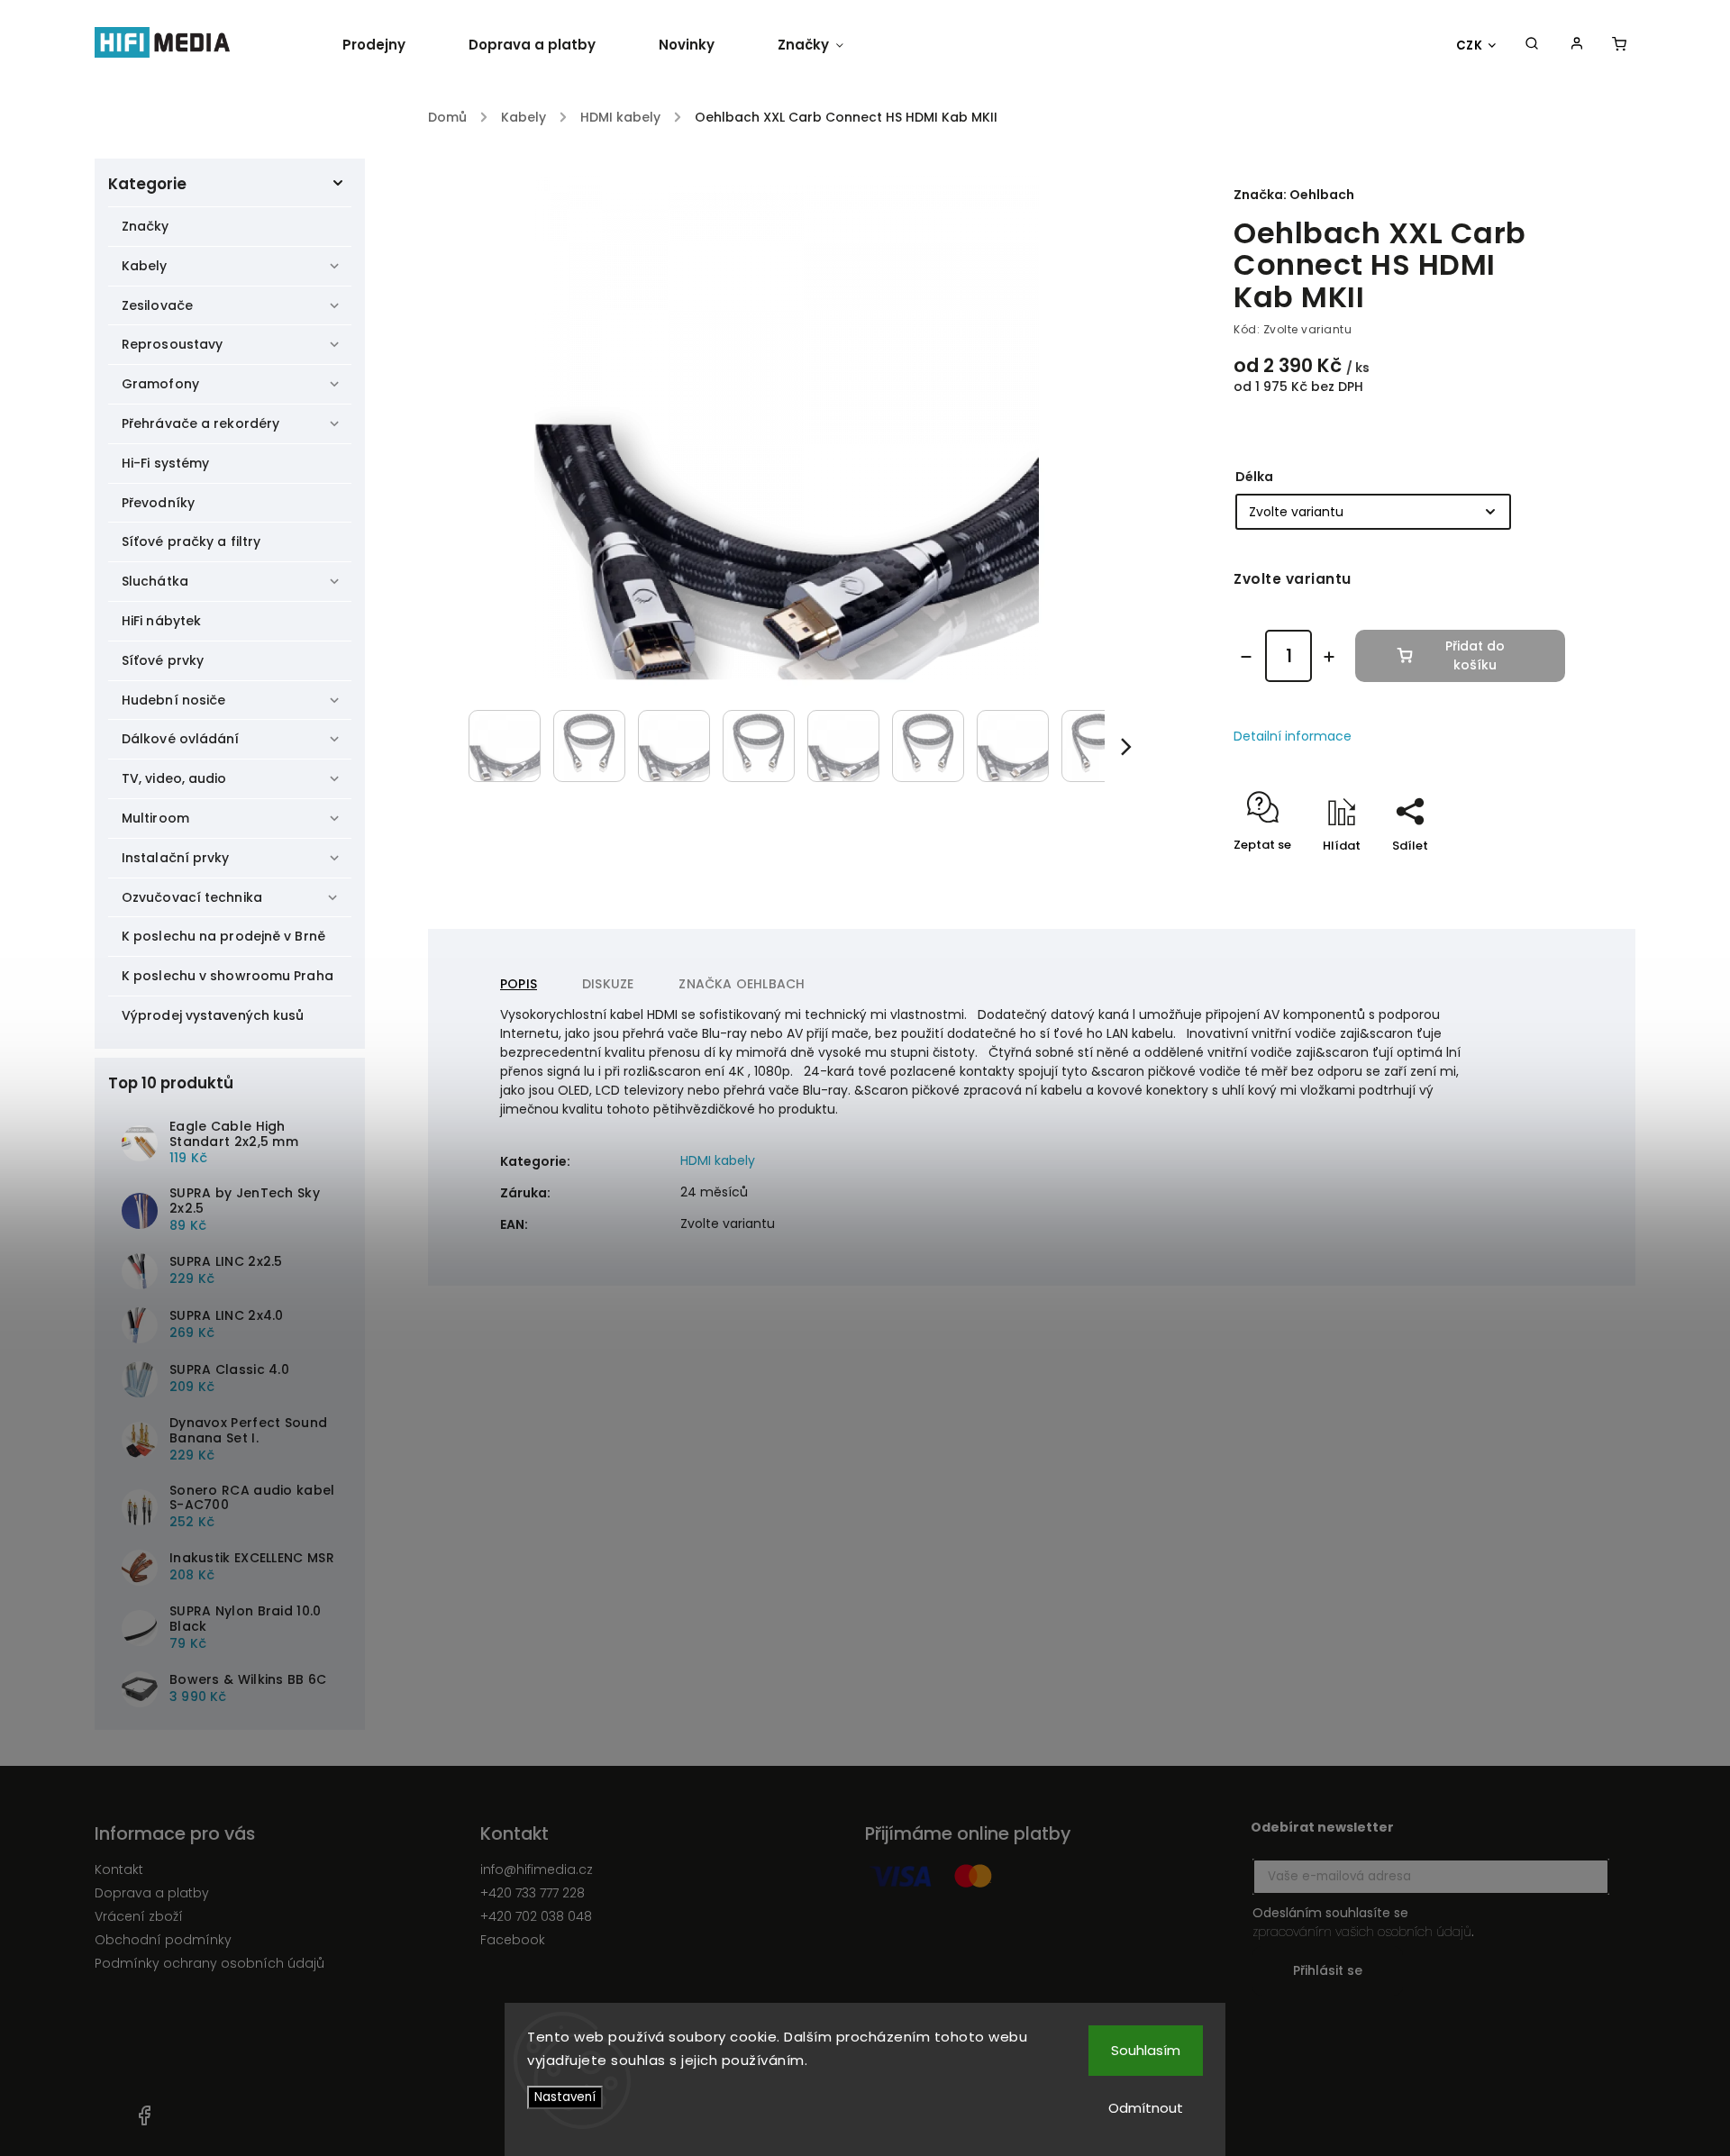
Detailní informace (1293, 736)
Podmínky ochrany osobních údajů (209, 1963)
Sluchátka (155, 581)
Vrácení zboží (139, 1916)
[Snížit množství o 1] (1246, 657)
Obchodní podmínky (163, 1940)
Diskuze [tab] (608, 984)
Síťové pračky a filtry (191, 541)
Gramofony (160, 384)
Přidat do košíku (1475, 655)
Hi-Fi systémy (165, 463)
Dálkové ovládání (181, 739)
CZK (1470, 45)
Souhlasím (1146, 2050)
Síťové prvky (163, 660)
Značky (146, 226)
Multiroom (155, 818)
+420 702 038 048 (536, 1916)
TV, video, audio (174, 778)
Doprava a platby (152, 1893)
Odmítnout (1146, 2108)
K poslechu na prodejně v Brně (223, 936)
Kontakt (119, 1869)
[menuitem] (390, 45)
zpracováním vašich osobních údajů (1362, 1932)
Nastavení (565, 2097)
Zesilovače (157, 305)
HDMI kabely (718, 1160)
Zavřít (1506, 877)
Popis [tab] (519, 984)
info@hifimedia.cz (537, 1869)
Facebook (513, 1940)
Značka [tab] (742, 984)
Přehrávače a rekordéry (200, 423)
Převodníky (158, 503)
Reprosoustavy (172, 344)
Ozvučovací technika (192, 897)
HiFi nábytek (161, 621)
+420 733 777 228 (533, 1893)
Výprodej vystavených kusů (213, 1015)
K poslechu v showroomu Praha (228, 976)
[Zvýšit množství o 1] (1329, 657)
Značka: (1294, 195)
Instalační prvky (176, 858)
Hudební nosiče (173, 700)
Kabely (145, 266)
